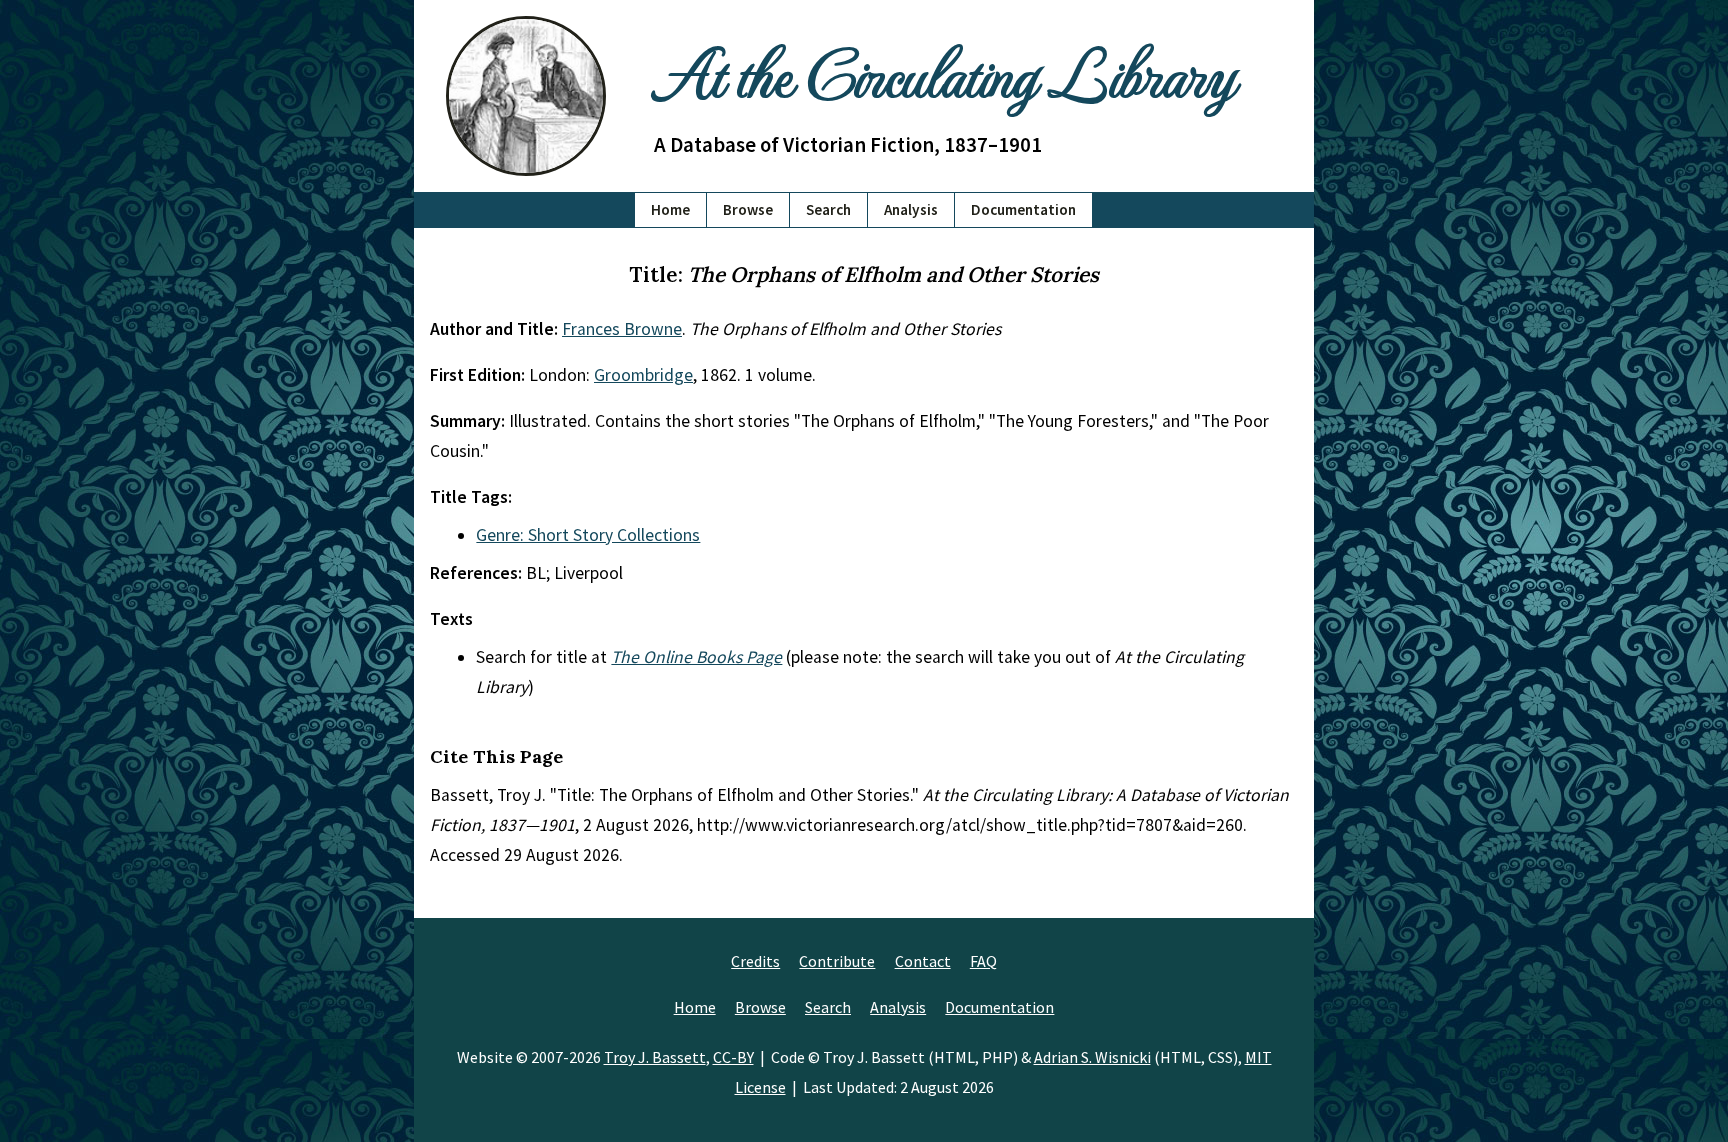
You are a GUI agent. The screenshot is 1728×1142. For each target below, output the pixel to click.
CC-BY (733, 1057)
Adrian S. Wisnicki (1092, 1057)
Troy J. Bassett (655, 1057)
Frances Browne (622, 329)
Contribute (837, 961)
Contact (923, 961)
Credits (755, 961)
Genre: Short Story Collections (588, 535)
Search (828, 209)
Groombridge (643, 375)
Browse (748, 209)
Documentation (1023, 209)
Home (670, 209)
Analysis (911, 209)
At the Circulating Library (944, 71)
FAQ (983, 961)
